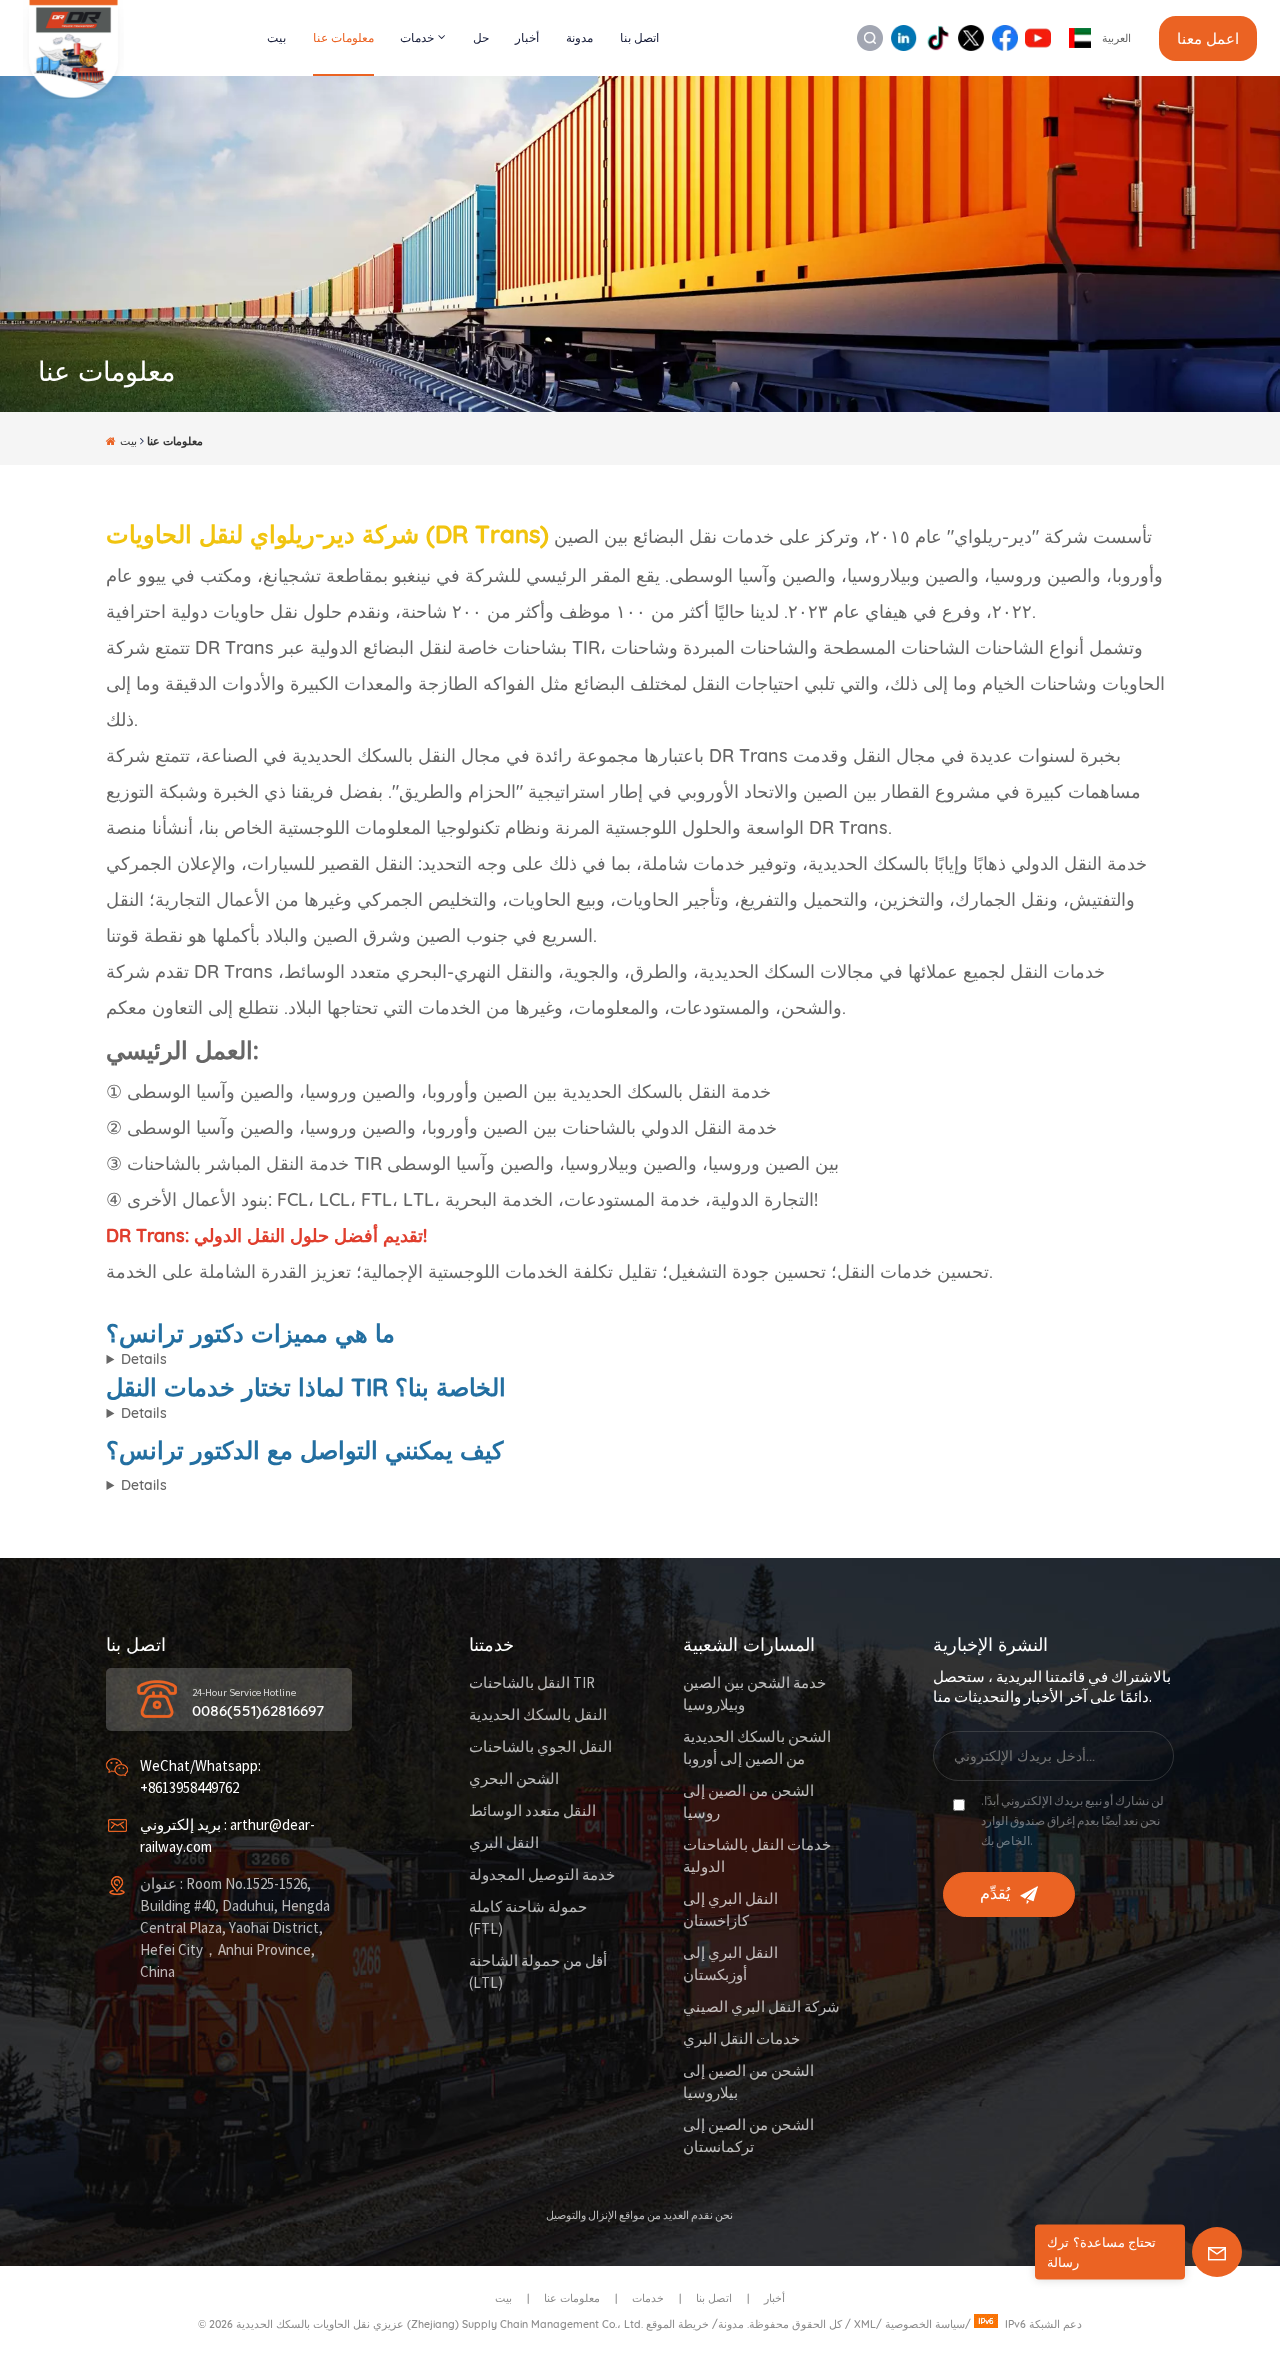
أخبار (527, 37)
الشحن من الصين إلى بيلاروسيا (748, 2082)
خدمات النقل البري (741, 2039)
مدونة (579, 37)
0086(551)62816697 (258, 1711)
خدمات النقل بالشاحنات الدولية (757, 1856)
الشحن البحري (514, 1779)
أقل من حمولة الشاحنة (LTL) (538, 1972)
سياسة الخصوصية (925, 2324)
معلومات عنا (343, 37)
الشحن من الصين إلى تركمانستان (748, 2136)
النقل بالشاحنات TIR (532, 1683)
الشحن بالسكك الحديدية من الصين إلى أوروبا (757, 1748)
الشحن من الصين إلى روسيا (748, 1802)
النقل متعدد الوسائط (532, 1811)
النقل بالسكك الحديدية (538, 1715)
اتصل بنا (639, 37)
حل (481, 37)
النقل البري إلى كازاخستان (730, 1910)
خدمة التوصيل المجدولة (542, 1875)
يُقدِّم (995, 1894)
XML (865, 2324)
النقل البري (504, 1843)
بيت (276, 37)
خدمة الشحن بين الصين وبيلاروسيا (754, 1694)
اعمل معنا (1208, 38)
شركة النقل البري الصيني (761, 2007)
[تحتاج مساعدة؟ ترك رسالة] (1217, 2252)
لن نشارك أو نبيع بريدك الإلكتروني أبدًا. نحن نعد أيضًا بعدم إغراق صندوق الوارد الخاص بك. (1072, 1821)
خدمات (417, 37)
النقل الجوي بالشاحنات (540, 1747)
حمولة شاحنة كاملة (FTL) (528, 1918)
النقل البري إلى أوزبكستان (730, 1964)
